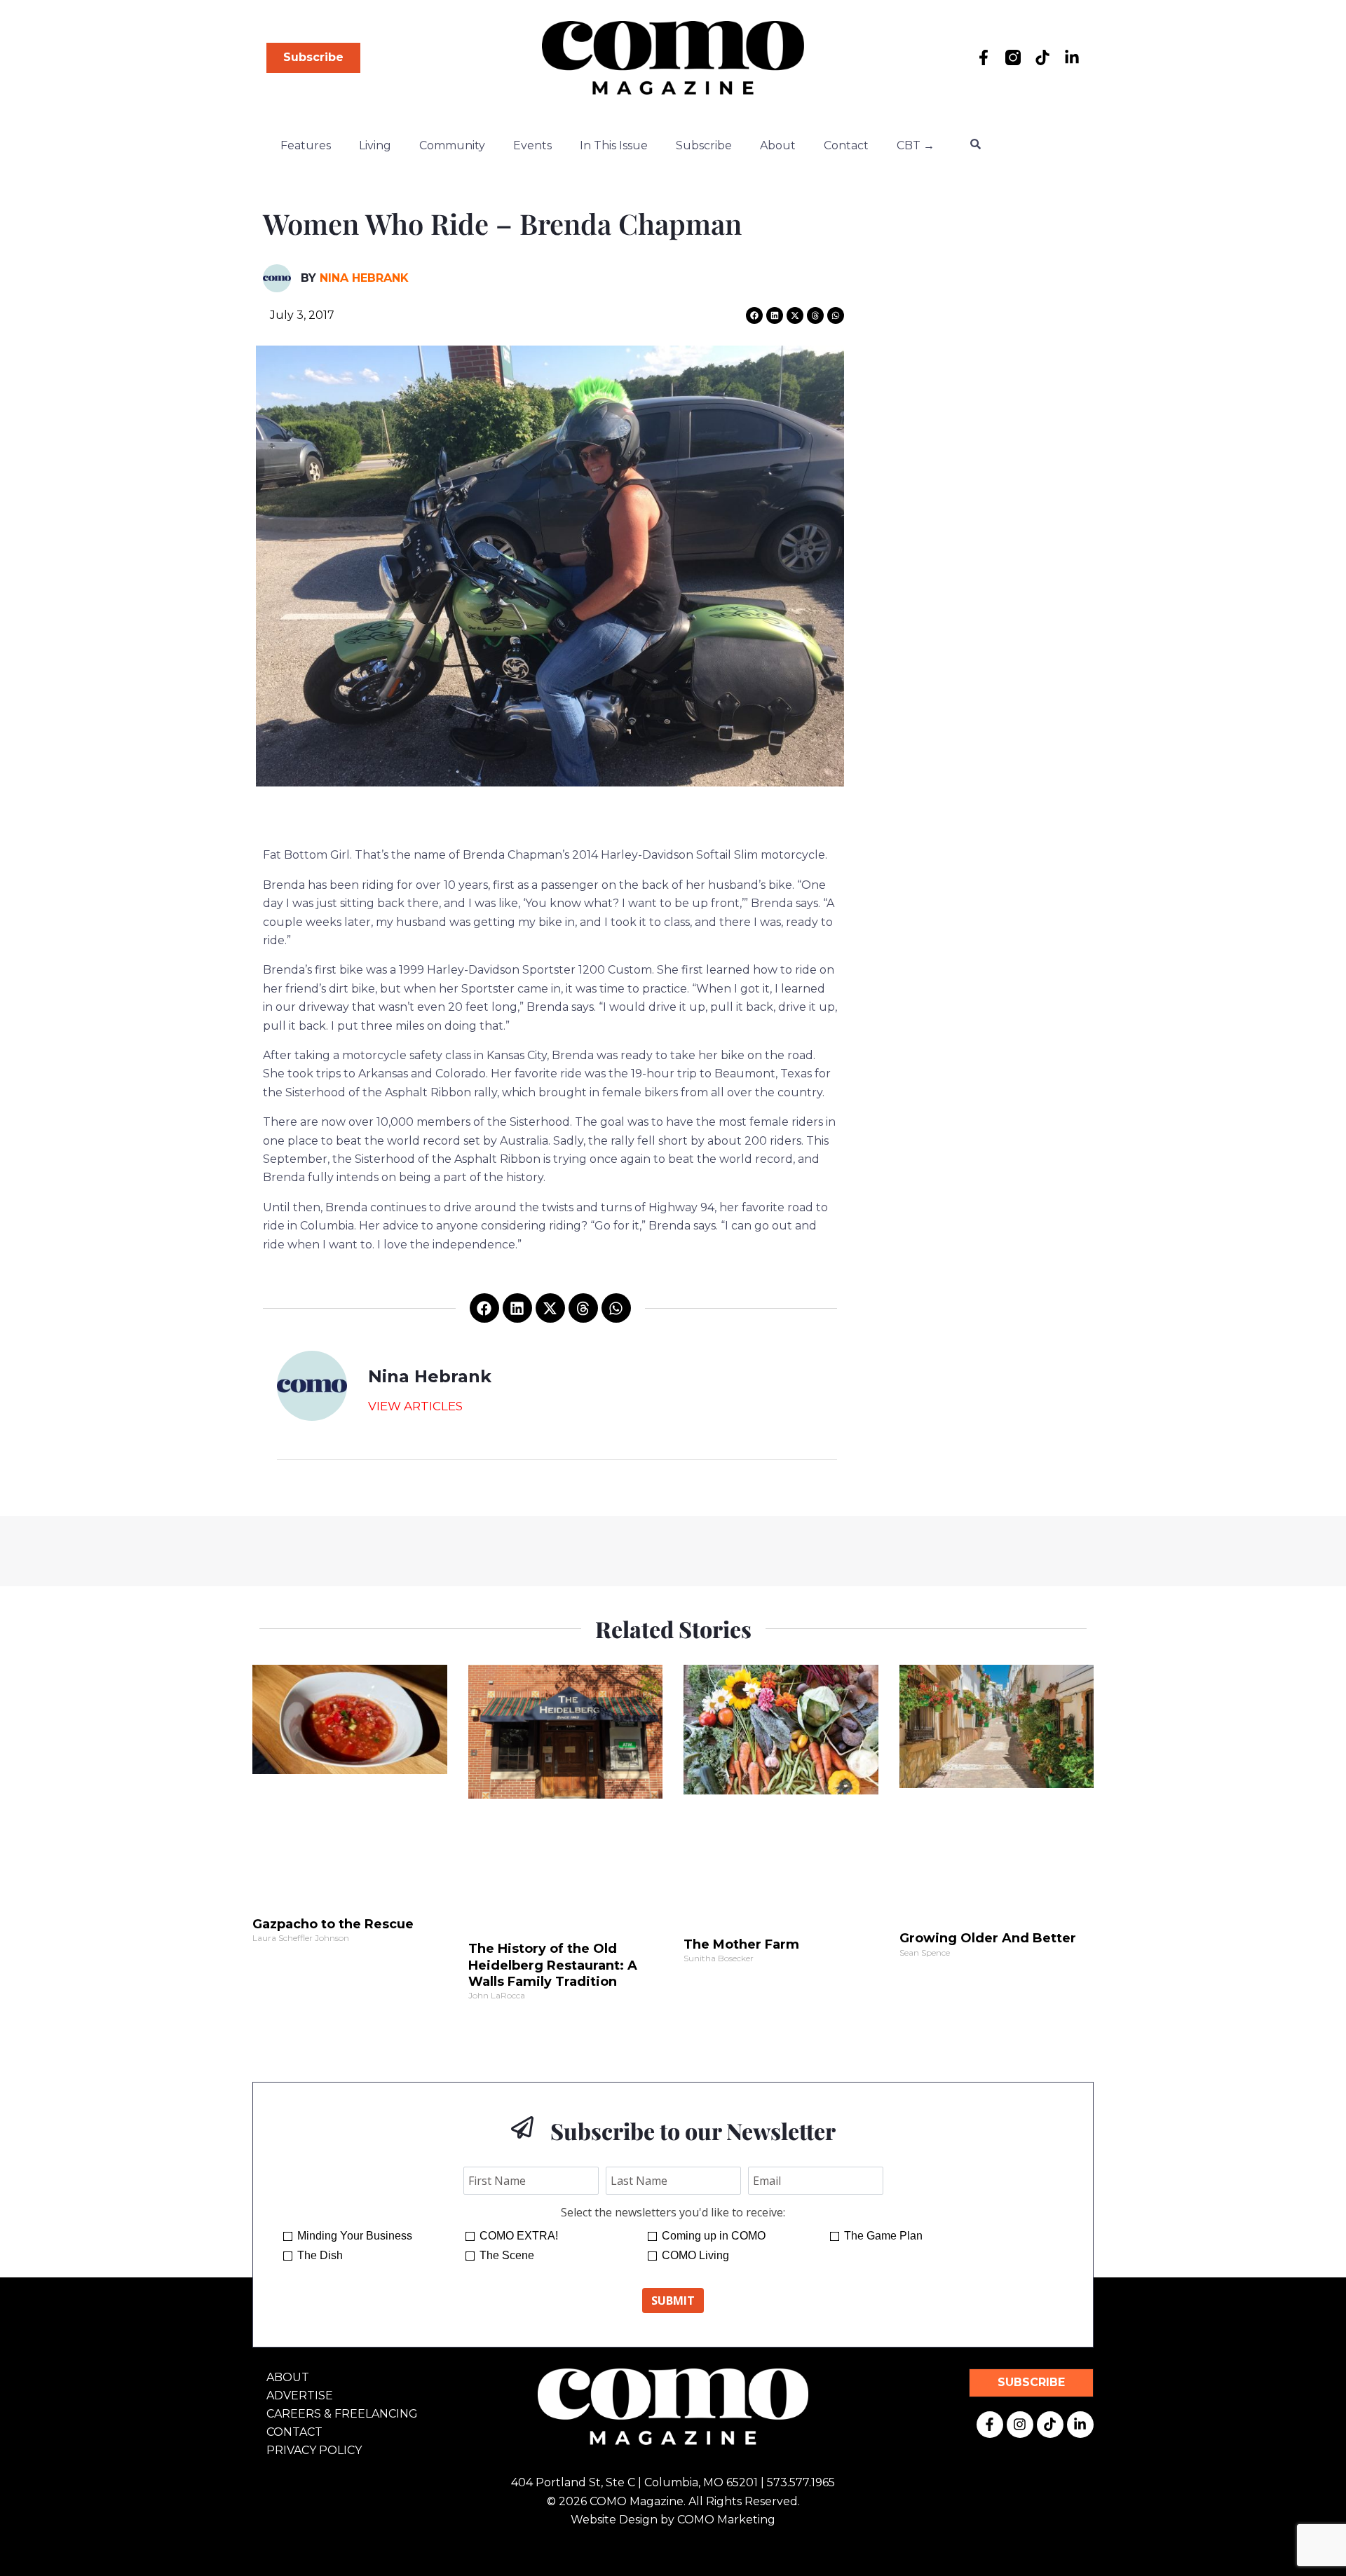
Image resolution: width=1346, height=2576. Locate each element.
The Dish (320, 2255)
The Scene (507, 2255)
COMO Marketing (726, 2520)
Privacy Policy (314, 2450)
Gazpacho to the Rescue (333, 1924)
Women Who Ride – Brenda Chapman (502, 223)
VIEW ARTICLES (415, 1406)
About (778, 145)
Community (452, 145)
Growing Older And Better (988, 1938)
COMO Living (695, 2255)
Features (306, 145)
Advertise (300, 2396)
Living (375, 145)
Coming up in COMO (714, 2236)
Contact (846, 145)
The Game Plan (883, 2236)
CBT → (916, 145)
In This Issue (614, 145)
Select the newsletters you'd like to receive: (673, 2212)
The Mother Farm (741, 1944)
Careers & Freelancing (342, 2414)
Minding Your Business (355, 2236)
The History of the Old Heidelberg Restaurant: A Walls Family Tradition (553, 1965)
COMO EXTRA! (519, 2236)
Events (532, 145)
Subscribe (704, 145)
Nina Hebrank (364, 278)
